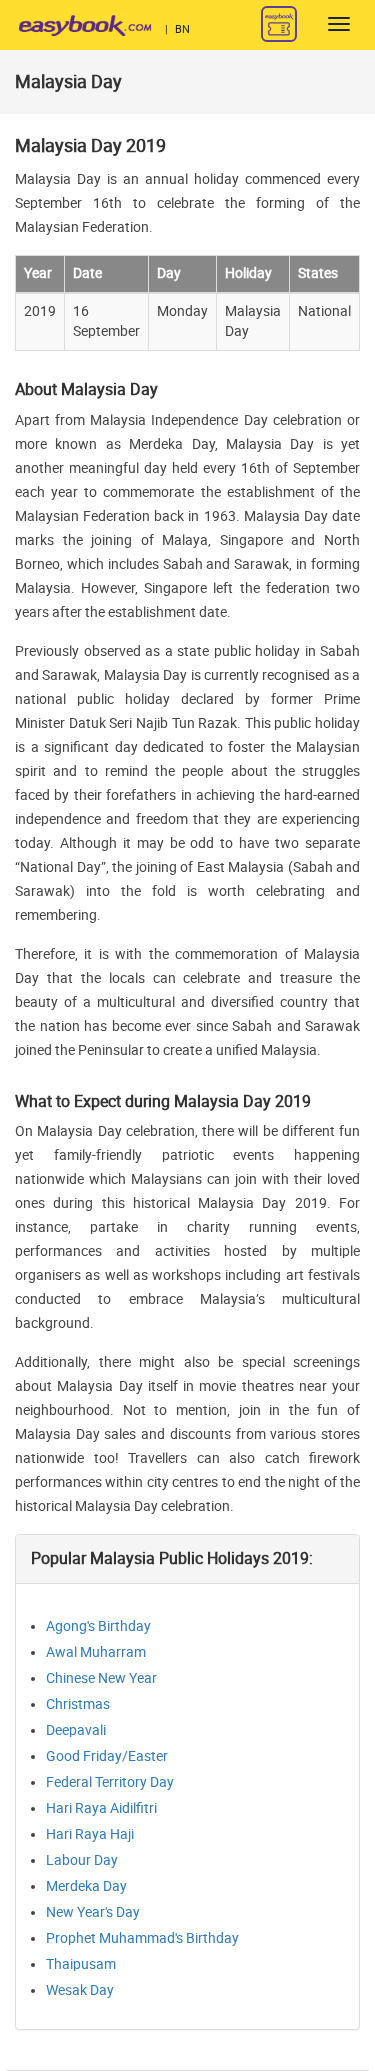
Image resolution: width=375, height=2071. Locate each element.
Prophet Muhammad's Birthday (142, 1938)
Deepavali (76, 1730)
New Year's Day (93, 1912)
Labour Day (82, 1860)
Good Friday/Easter (107, 1756)
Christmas (78, 1704)
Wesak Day (80, 1990)
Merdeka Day (86, 1886)
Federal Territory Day (110, 1782)
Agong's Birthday (98, 1626)
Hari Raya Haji (90, 1834)
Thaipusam (81, 1964)
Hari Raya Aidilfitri (101, 1808)
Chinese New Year (101, 1678)
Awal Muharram (96, 1652)
